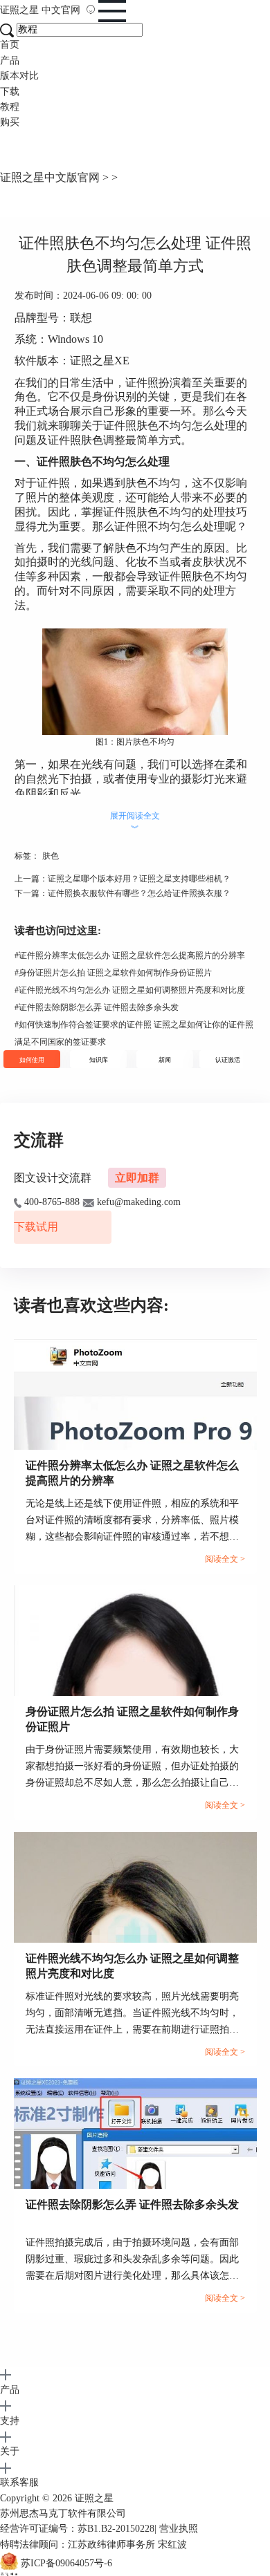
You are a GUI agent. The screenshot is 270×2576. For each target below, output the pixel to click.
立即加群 (137, 1178)
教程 (10, 107)
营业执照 (179, 2529)
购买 (10, 122)
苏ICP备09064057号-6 (66, 2564)
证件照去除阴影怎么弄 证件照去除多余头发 (97, 1007)
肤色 (51, 856)
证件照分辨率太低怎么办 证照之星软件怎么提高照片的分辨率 (130, 955)
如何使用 (32, 1060)
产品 (10, 60)
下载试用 (36, 1227)
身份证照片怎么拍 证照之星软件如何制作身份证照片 (113, 973)
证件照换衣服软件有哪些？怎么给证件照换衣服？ (139, 893)
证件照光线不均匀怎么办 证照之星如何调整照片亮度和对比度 (130, 990)
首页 (10, 45)
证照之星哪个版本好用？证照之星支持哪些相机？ (139, 879)
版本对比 (19, 76)
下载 (10, 92)
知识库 (99, 1060)
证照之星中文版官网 (50, 177)
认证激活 (228, 1060)
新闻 (165, 1060)
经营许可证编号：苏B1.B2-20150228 (77, 2529)
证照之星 (40, 10)
